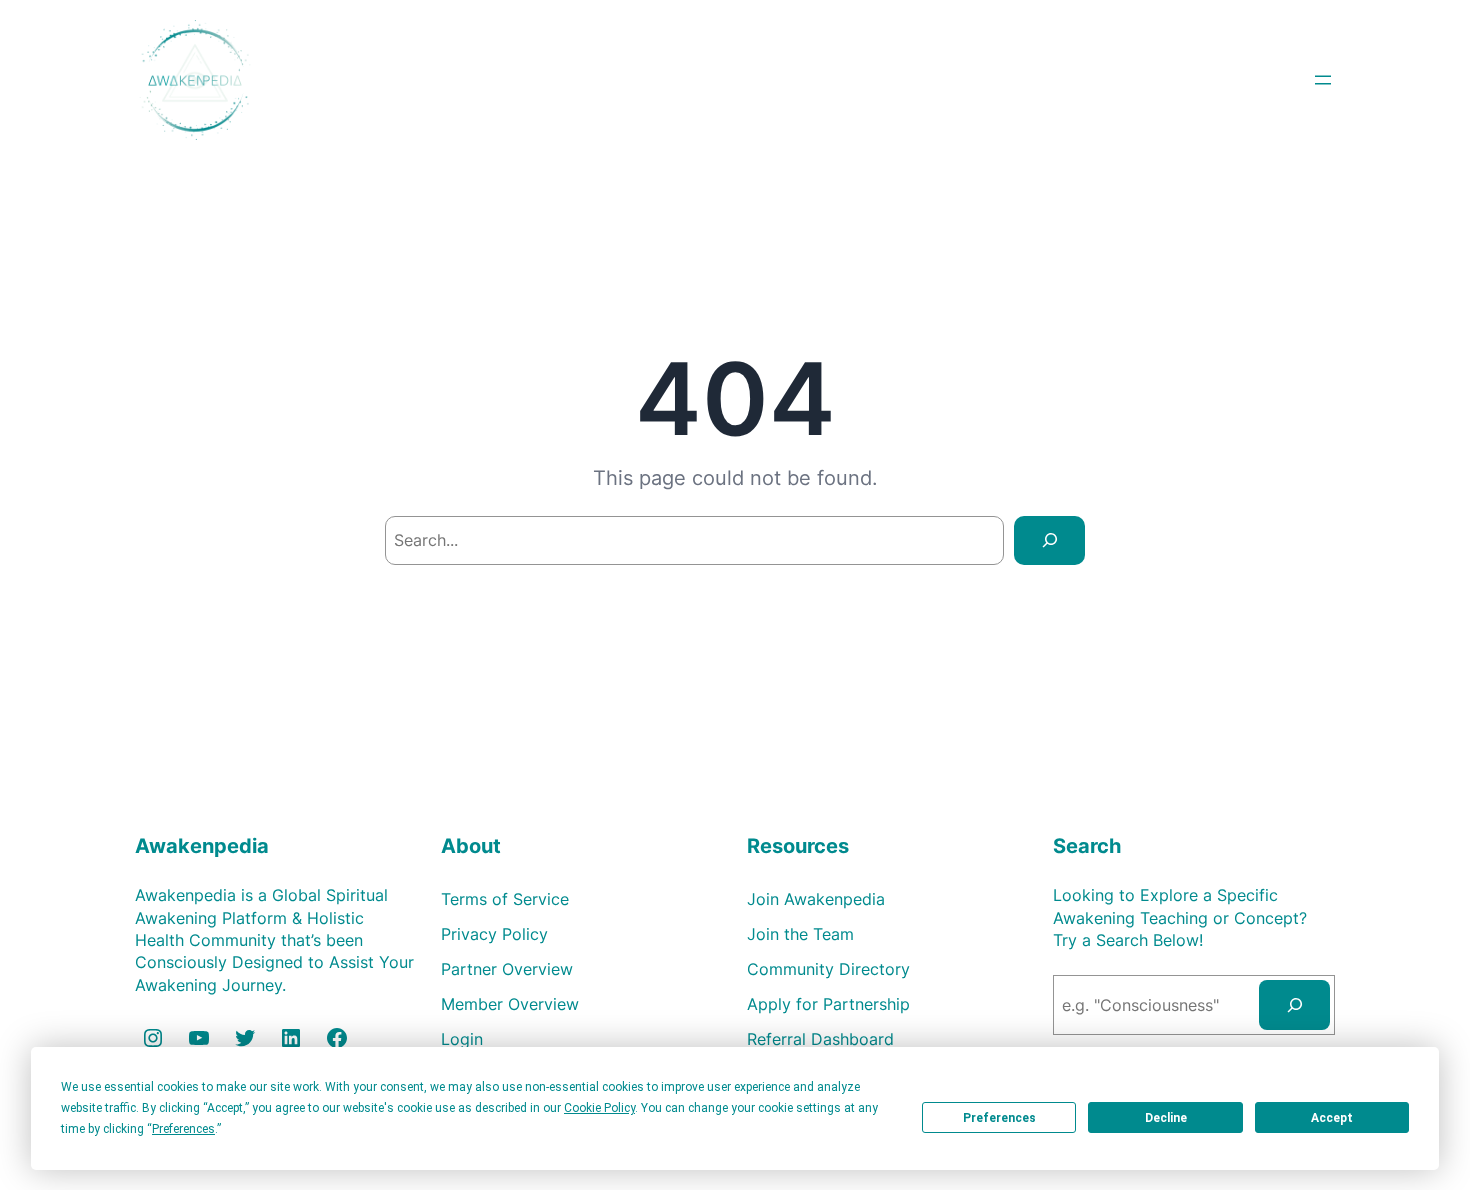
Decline (1166, 1118)
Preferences (999, 1118)
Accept (1332, 1118)
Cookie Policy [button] (599, 1108)
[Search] (1049, 540)
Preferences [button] (183, 1129)
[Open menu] (1323, 80)
